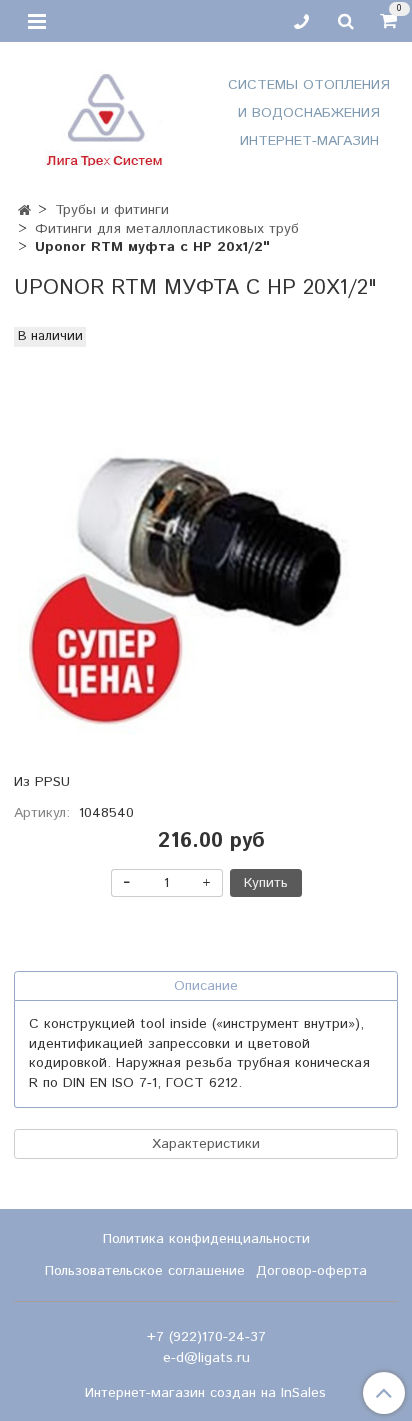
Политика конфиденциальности (206, 1239)
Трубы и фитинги (112, 210)
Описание (206, 986)
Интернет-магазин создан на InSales (205, 1393)
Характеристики (206, 1144)
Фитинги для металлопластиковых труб (167, 229)
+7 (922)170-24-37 (206, 1337)
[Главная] (24, 211)
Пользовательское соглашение (145, 1271)
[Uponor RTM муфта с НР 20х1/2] (206, 546)
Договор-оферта (311, 1271)
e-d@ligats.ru (206, 1358)
